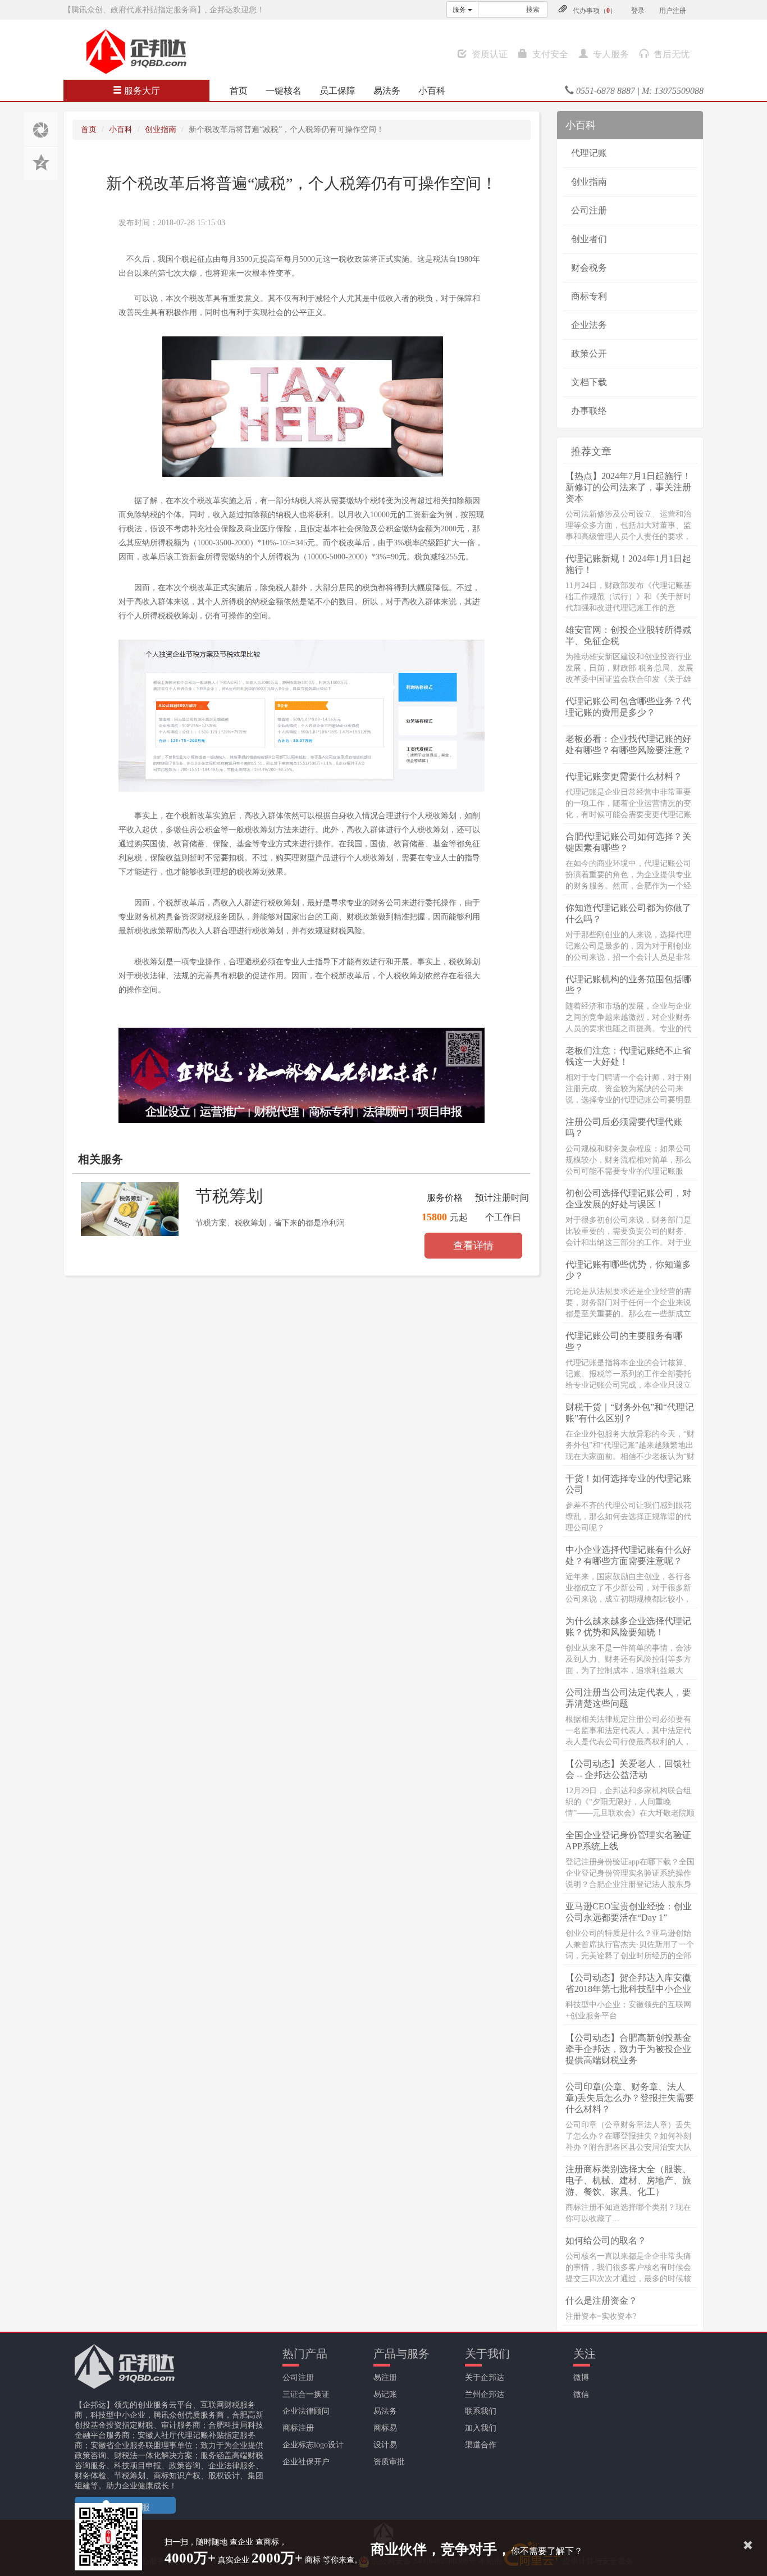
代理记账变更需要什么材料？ (624, 776)
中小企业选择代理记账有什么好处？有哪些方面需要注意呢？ (628, 1555)
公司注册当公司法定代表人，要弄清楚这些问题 (628, 1698)
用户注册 (673, 11)
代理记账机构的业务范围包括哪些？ (628, 985)
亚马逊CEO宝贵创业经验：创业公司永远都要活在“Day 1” (629, 1912)
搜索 (533, 10)
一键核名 (284, 91)
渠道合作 (481, 2445)
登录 (638, 11)
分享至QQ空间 (41, 163)
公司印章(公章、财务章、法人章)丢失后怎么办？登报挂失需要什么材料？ (630, 2098)
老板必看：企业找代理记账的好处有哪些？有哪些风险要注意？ (628, 744)
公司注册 (589, 210)
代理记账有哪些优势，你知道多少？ (628, 1270)
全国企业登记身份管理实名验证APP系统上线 (628, 1841)
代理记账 (589, 153)
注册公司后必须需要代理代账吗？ (624, 1127)
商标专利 (589, 296)
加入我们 (481, 2428)
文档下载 (589, 382)
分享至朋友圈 (41, 129)
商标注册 (298, 2428)
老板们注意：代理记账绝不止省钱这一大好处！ (628, 1056)
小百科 (432, 91)
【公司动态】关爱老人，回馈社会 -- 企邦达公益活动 (628, 1769)
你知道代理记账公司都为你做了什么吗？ (628, 913)
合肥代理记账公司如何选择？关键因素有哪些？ (628, 842)
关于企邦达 (485, 2377)
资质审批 (389, 2462)
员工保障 (337, 91)
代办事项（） (595, 11)
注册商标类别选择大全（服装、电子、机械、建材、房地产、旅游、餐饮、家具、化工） (628, 2180)
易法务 (387, 91)
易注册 (385, 2377)
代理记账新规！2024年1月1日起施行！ (628, 564)
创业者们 (589, 239)
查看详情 (473, 1246)
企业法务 (589, 325)
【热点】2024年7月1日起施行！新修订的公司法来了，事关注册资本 (628, 487)
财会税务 (589, 268)
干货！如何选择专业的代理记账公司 (628, 1484)
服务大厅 (141, 91)
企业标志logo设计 (313, 2445)
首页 (239, 91)
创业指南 (161, 129)
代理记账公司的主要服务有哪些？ (624, 1341)
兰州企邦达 (485, 2394)
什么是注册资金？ (601, 2301)
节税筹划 (229, 1196)
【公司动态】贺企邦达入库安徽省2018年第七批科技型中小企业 (628, 1983)
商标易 (385, 2428)
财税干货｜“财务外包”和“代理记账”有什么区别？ (630, 1413)
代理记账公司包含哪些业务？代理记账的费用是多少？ (628, 707)
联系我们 (481, 2411)
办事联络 (589, 411)
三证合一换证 (306, 2394)
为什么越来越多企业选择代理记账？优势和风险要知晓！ (628, 1627)
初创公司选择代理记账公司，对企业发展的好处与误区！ (628, 1199)
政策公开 (589, 354)
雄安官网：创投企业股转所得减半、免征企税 (628, 635)
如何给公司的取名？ (606, 2240)
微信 (581, 2394)
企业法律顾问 (306, 2411)
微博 (581, 2377)
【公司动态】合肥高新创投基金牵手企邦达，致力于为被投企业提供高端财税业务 (628, 2049)
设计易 (385, 2445)
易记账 (385, 2394)
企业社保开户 (306, 2462)
